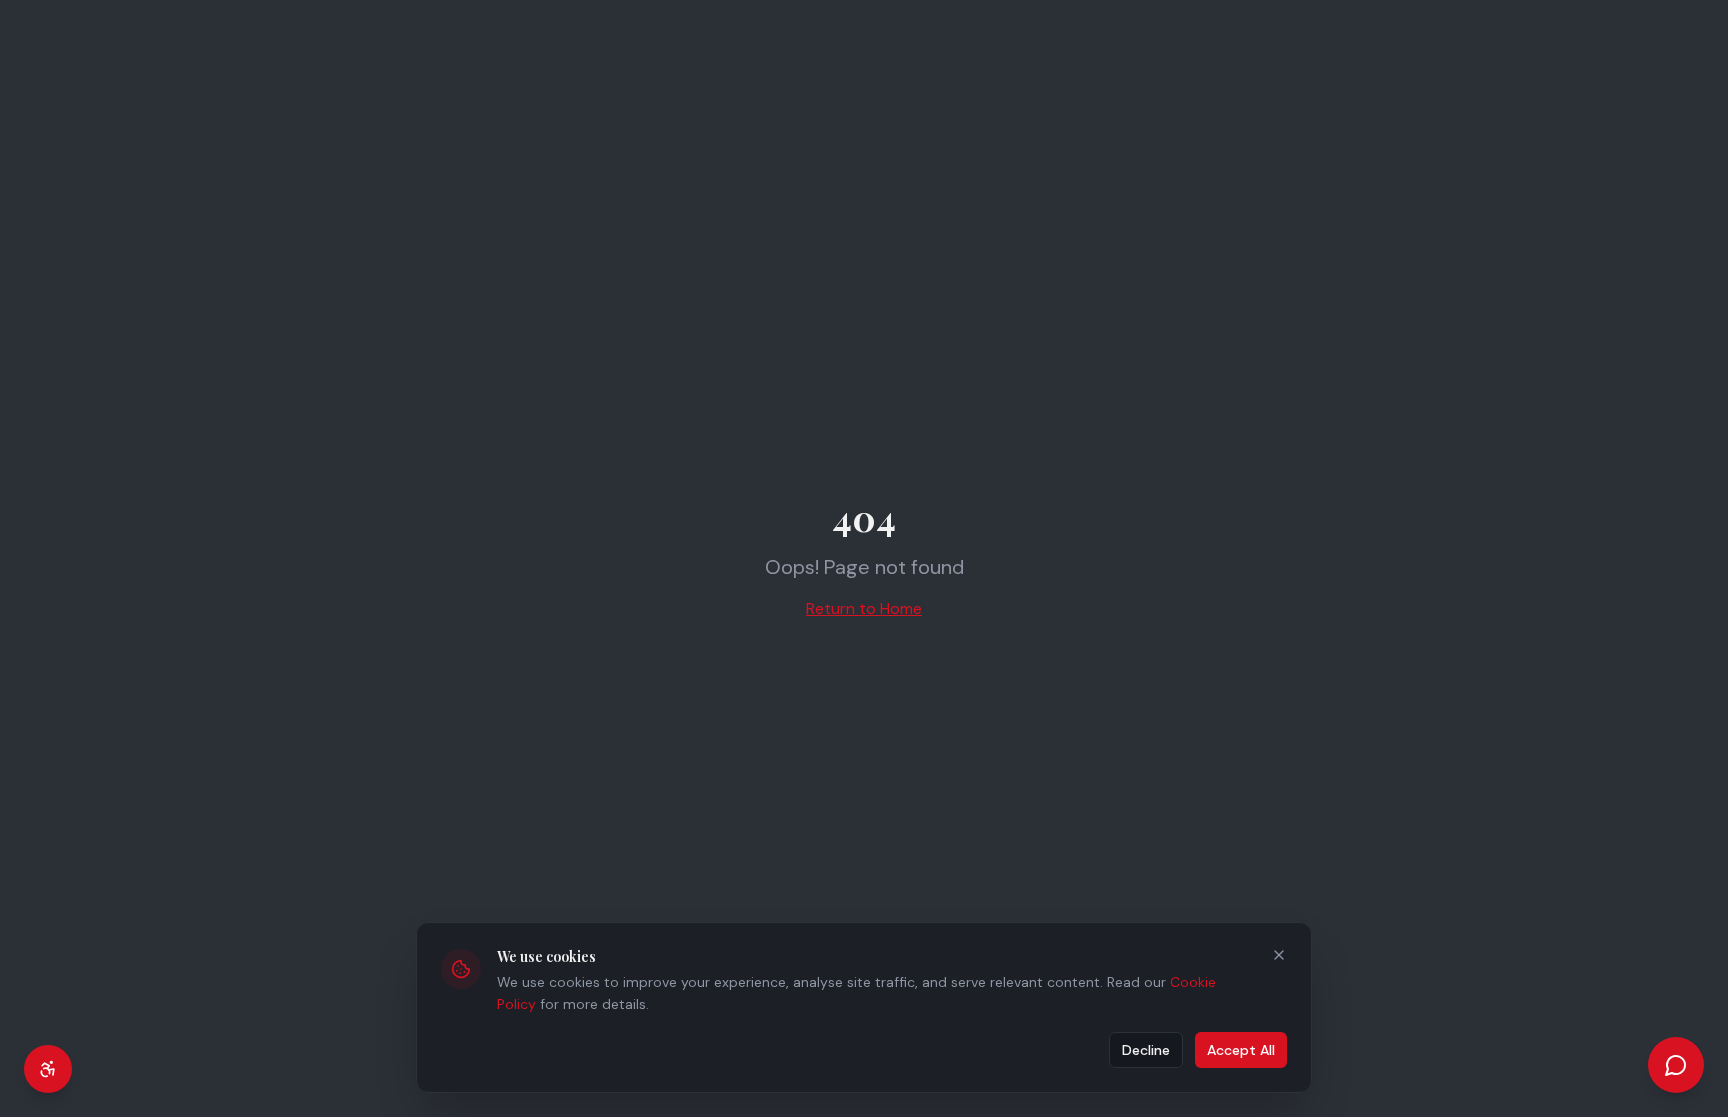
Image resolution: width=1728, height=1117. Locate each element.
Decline (1146, 1050)
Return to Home (864, 608)
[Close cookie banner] (1279, 955)
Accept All (1241, 1050)
